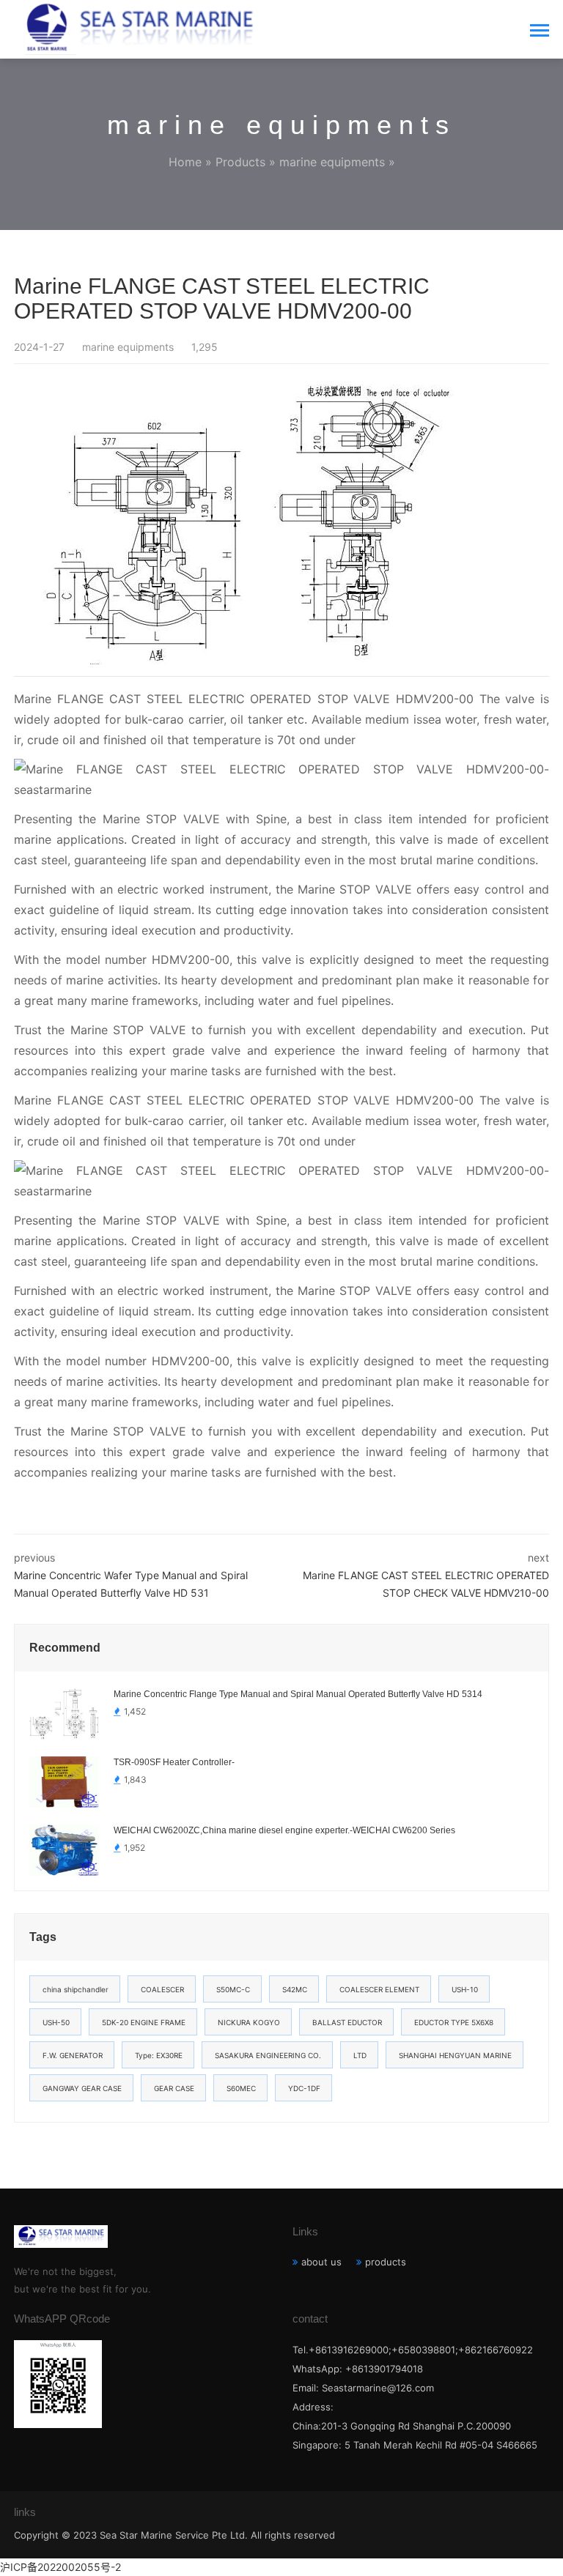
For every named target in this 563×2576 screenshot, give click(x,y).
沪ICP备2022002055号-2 (60, 2567)
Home (185, 162)
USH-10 (465, 1989)
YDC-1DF (304, 2088)
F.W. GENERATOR (73, 2055)
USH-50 (56, 2022)
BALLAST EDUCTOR (347, 2022)
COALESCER (162, 1989)
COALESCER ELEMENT (379, 1989)
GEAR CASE (174, 2088)
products (386, 2262)
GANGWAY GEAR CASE (82, 2088)
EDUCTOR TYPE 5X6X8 (454, 2022)
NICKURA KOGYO (249, 2022)
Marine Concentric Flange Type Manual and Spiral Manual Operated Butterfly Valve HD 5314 (298, 1694)
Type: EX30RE (159, 2055)
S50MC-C (233, 1989)
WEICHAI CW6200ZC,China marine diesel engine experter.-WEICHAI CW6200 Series (284, 1830)
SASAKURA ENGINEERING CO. (268, 2055)
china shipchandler (76, 1989)
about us (321, 2262)
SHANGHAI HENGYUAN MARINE (455, 2055)
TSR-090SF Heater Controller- (174, 1762)
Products (240, 162)
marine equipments (332, 162)
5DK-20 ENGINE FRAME (144, 2022)
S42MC (295, 1989)
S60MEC (241, 2088)
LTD (360, 2055)
